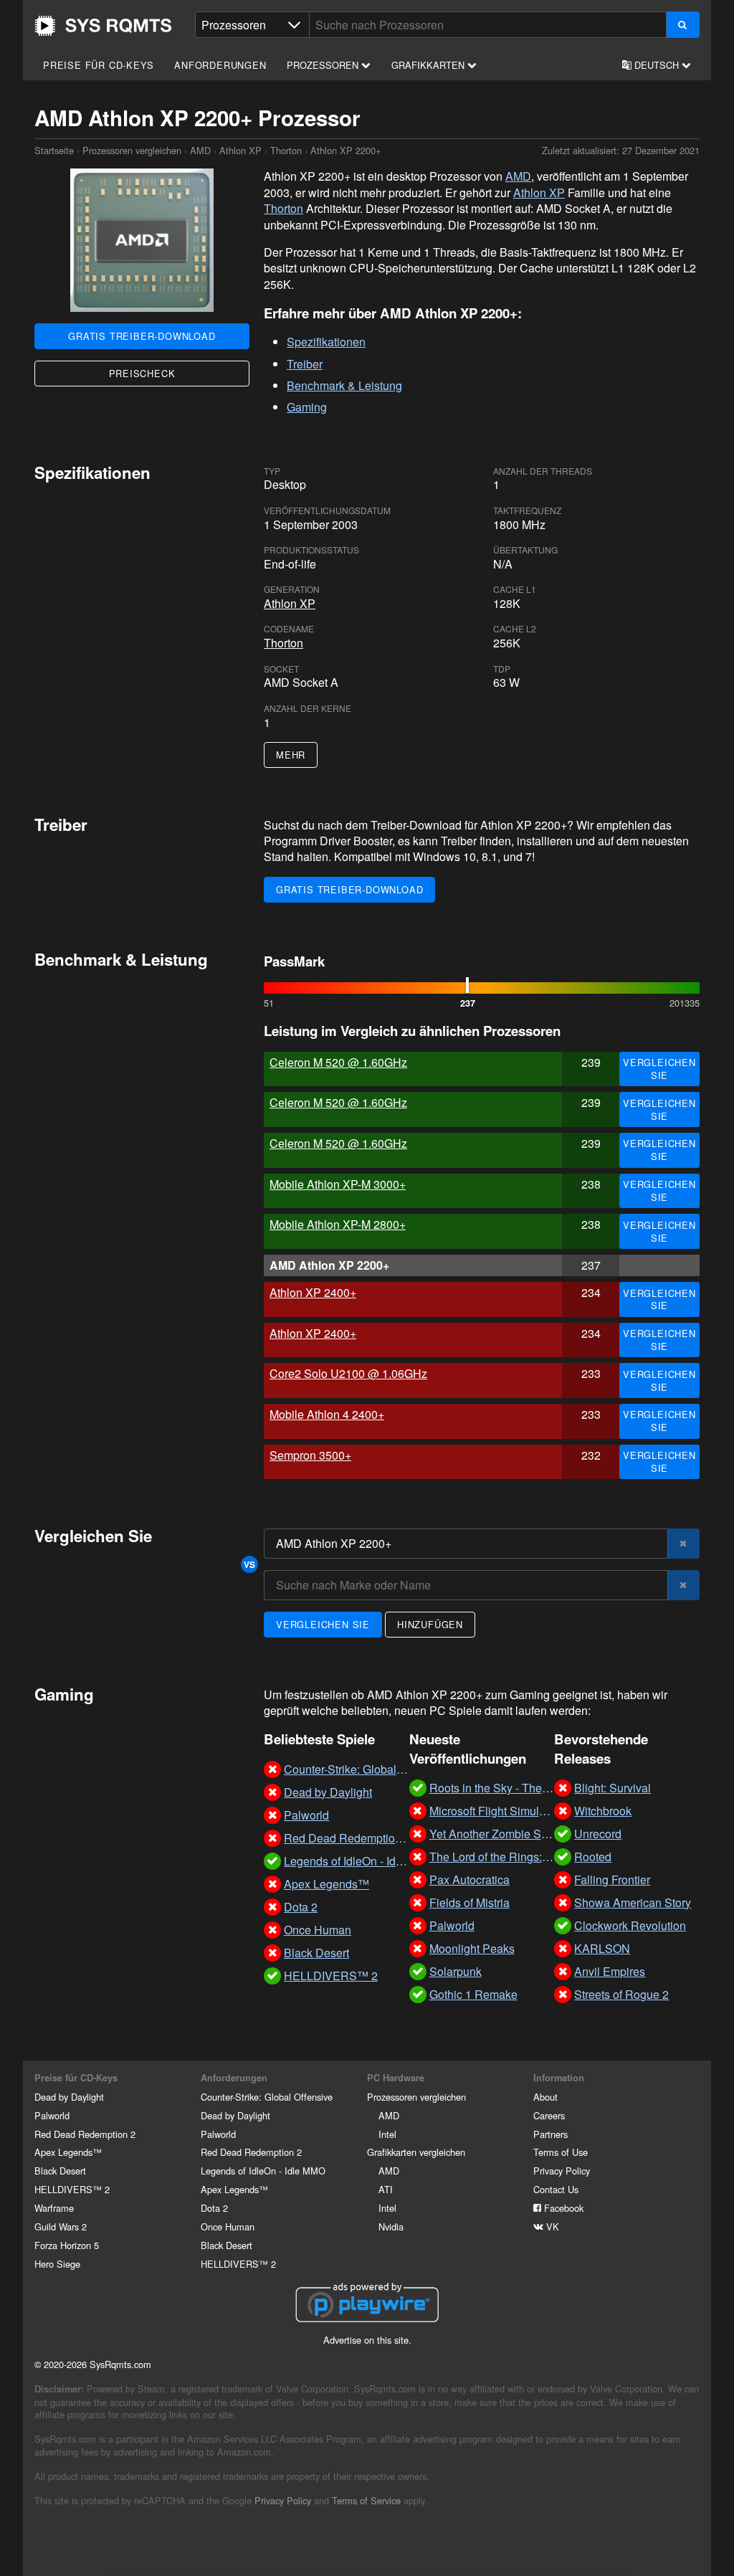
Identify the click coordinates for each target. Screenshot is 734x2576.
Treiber (305, 364)
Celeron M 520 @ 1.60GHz (338, 1062)
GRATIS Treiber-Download (142, 336)
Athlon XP (240, 150)
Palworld (52, 2115)
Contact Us (556, 2189)
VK (551, 2226)
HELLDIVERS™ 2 (72, 2189)
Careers (549, 2115)
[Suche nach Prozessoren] (683, 25)
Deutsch (657, 65)
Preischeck (142, 373)
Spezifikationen (326, 342)
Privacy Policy (562, 2171)
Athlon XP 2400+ (313, 1292)
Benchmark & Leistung (344, 385)
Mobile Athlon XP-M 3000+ (338, 1184)
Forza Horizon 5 (67, 2245)
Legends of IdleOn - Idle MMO (263, 2171)
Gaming (307, 407)
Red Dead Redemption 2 (85, 2134)
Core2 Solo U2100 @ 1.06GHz (348, 1373)
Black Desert (60, 2171)
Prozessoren (324, 65)
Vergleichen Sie (659, 1069)
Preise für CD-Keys (98, 65)
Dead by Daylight (69, 2097)
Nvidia (391, 2226)
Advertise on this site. (367, 2340)
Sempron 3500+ (310, 1455)
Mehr (291, 755)
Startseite (103, 26)
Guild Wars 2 (61, 2226)
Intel (387, 2134)
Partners (550, 2134)
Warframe (54, 2208)
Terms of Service (366, 2500)
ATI (386, 2189)
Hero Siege (57, 2264)
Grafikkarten (429, 65)
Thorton (286, 150)
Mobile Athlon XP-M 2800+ (338, 1224)
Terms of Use (561, 2152)
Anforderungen (220, 65)
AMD (200, 150)
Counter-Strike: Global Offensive (267, 2097)
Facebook (562, 2208)
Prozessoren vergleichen (132, 150)
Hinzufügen (430, 1624)
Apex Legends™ (68, 2152)
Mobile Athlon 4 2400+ (327, 1414)
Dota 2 (214, 2208)
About (545, 2097)
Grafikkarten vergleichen (416, 2152)
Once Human (228, 2226)
